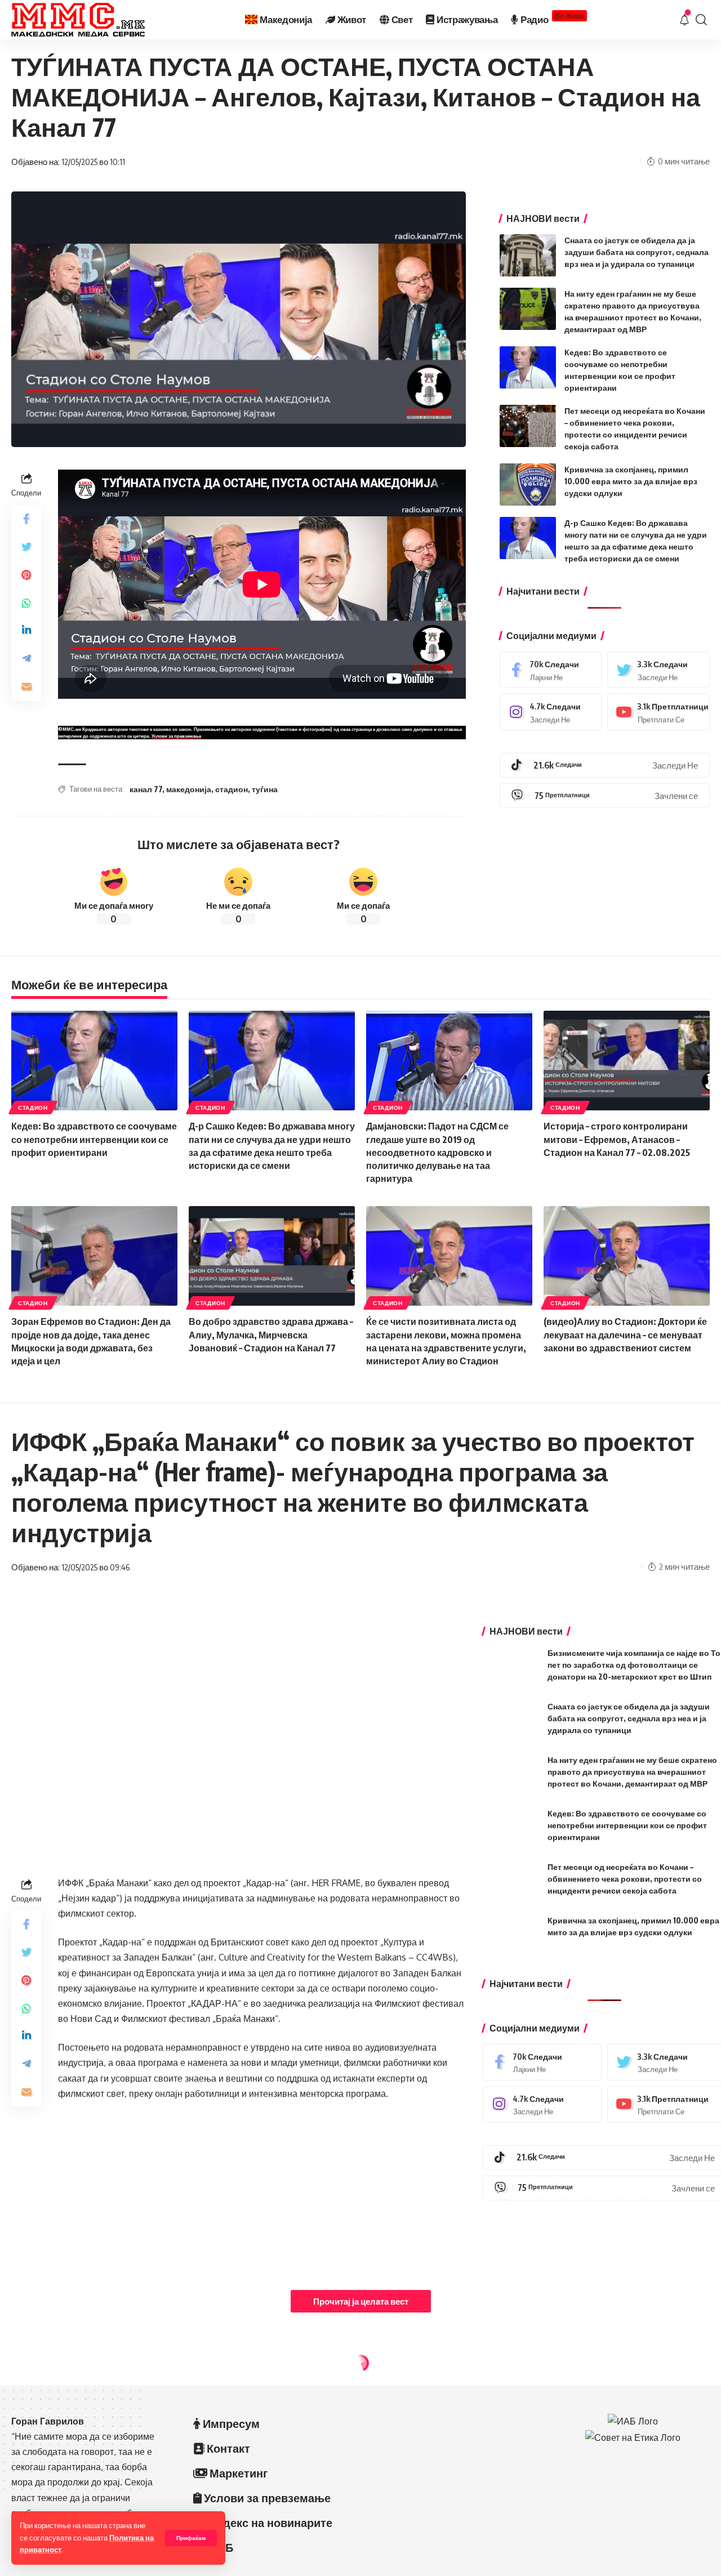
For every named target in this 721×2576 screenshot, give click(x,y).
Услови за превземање (176, 736)
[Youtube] (658, 712)
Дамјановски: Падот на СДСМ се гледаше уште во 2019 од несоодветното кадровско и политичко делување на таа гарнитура (437, 1152)
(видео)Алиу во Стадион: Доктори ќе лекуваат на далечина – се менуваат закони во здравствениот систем (625, 1334)
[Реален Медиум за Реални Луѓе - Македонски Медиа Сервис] (78, 20)
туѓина (265, 789)
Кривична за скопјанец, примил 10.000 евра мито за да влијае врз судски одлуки (631, 481)
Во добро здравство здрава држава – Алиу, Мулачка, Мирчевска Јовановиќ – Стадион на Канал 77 (271, 1334)
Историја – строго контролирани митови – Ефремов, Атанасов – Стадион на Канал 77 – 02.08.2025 (617, 1139)
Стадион (33, 1108)
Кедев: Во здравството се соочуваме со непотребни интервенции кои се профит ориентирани (94, 1139)
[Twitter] (658, 670)
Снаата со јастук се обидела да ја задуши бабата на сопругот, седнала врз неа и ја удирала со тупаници (637, 252)
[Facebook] (551, 670)
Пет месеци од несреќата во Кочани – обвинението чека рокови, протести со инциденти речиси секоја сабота (625, 1879)
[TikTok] (605, 765)
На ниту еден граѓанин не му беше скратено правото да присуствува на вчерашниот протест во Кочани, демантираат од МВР (632, 1772)
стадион (232, 789)
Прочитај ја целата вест (361, 2301)
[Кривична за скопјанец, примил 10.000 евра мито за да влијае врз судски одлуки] (528, 485)
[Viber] (605, 796)
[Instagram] (551, 712)
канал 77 (146, 789)
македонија (189, 789)
